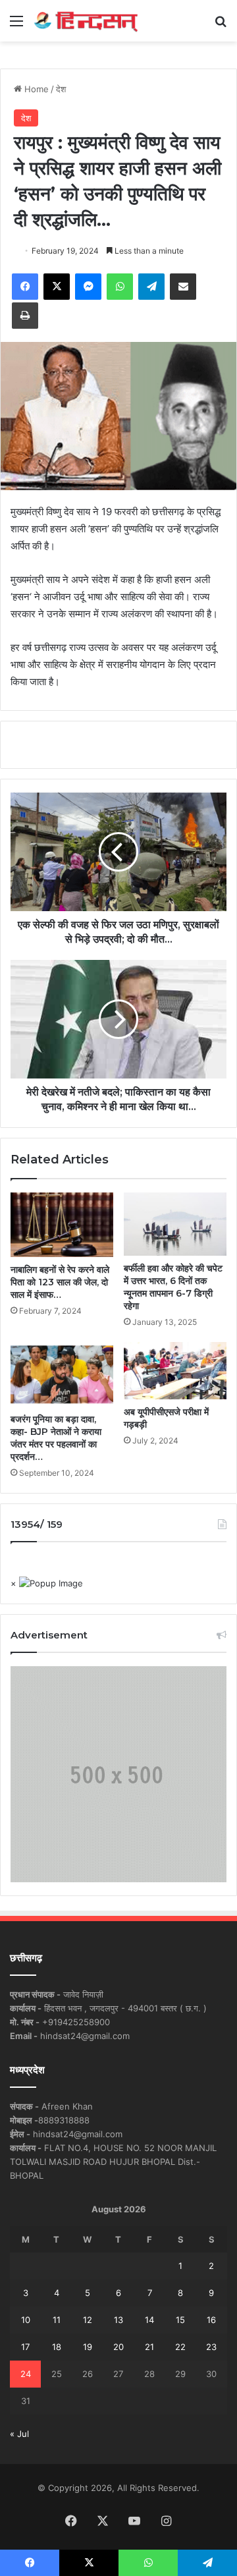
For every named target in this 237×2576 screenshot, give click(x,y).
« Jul (19, 2434)
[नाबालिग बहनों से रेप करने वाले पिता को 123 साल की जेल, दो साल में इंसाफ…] (62, 1225)
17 (25, 2347)
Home (35, 89)
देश (61, 89)
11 (57, 2320)
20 (118, 2347)
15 (180, 2320)
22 (180, 2347)
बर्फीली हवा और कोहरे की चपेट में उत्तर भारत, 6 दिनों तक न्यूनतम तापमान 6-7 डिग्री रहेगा (173, 1287)
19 (88, 2347)
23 (211, 2347)
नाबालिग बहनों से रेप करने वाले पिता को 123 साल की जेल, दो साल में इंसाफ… (60, 1282)
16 (211, 2320)
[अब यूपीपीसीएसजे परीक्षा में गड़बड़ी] (175, 1371)
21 (149, 2347)
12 (88, 2320)
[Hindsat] (86, 21)
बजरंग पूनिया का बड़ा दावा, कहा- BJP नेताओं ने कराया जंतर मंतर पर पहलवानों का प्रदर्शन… (56, 1438)
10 (26, 2320)
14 (149, 2320)
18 (57, 2347)
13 (118, 2320)
